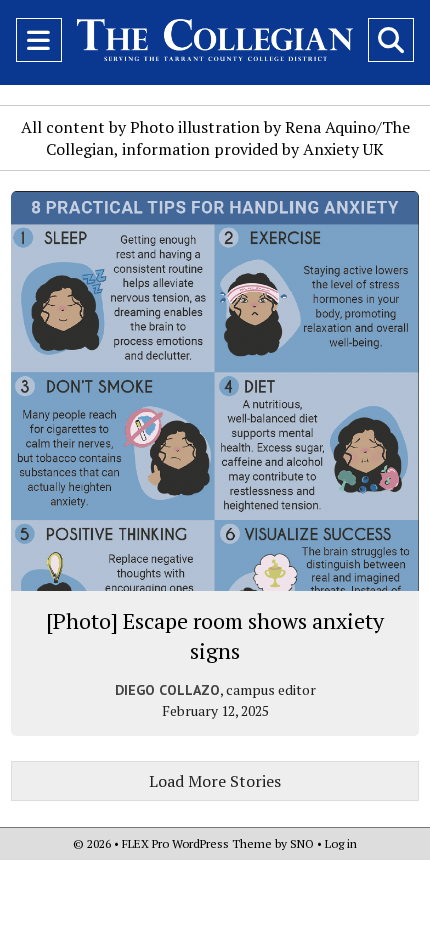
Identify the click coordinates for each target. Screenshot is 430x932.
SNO (302, 843)
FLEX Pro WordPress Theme (197, 843)
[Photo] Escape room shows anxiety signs (215, 635)
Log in (341, 843)
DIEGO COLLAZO (167, 690)
